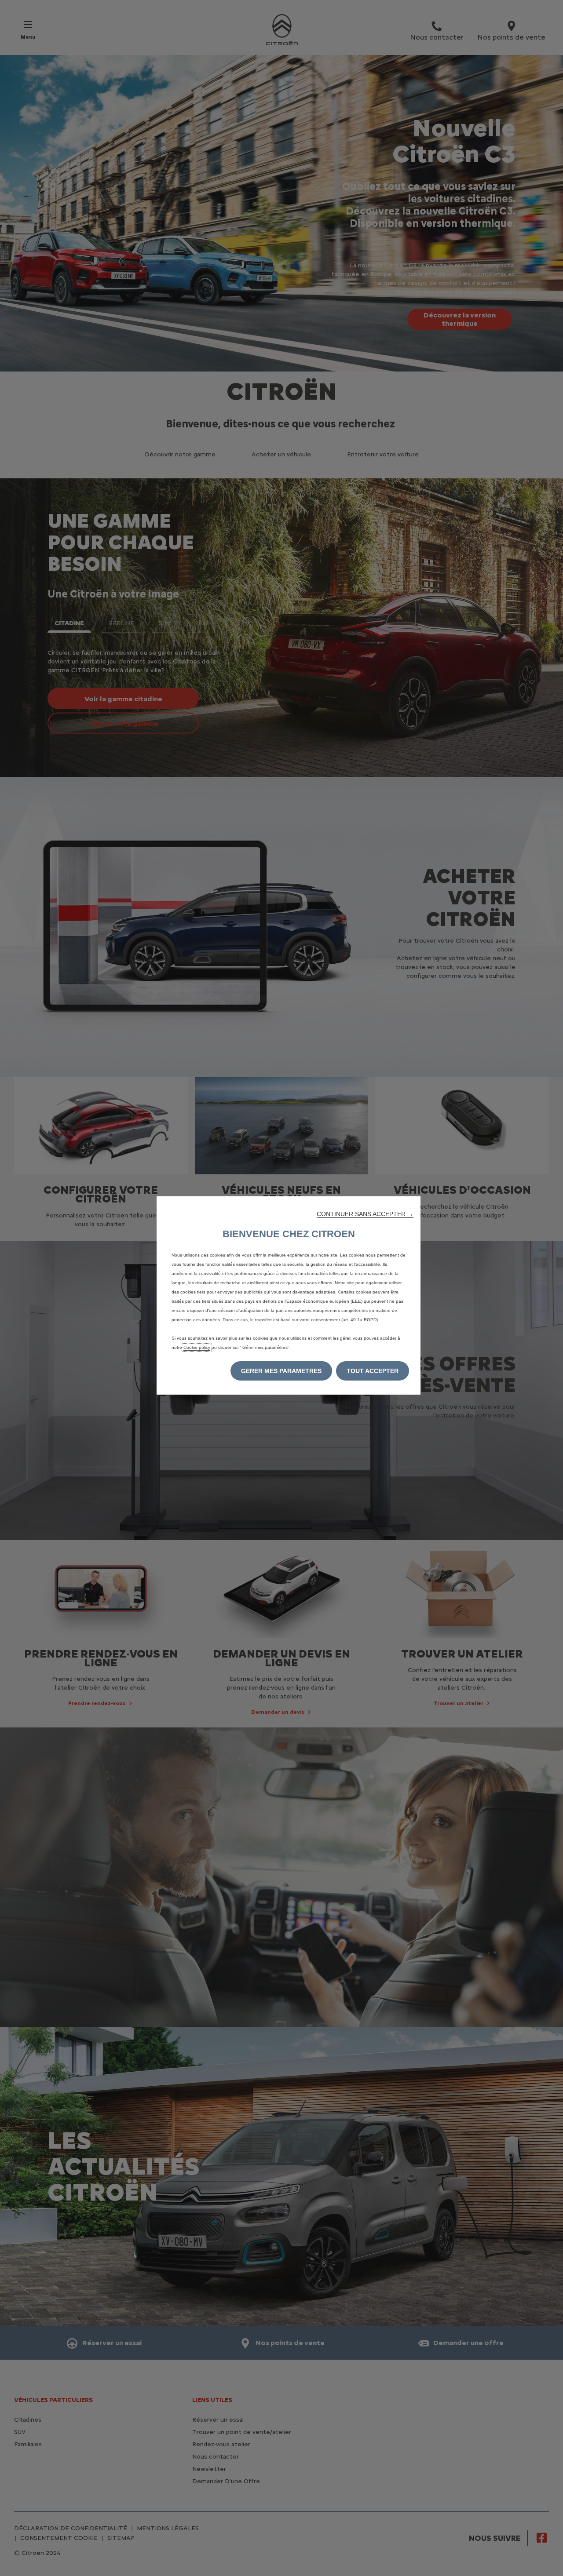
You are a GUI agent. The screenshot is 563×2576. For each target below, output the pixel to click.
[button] (365, 1214)
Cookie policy (197, 1347)
